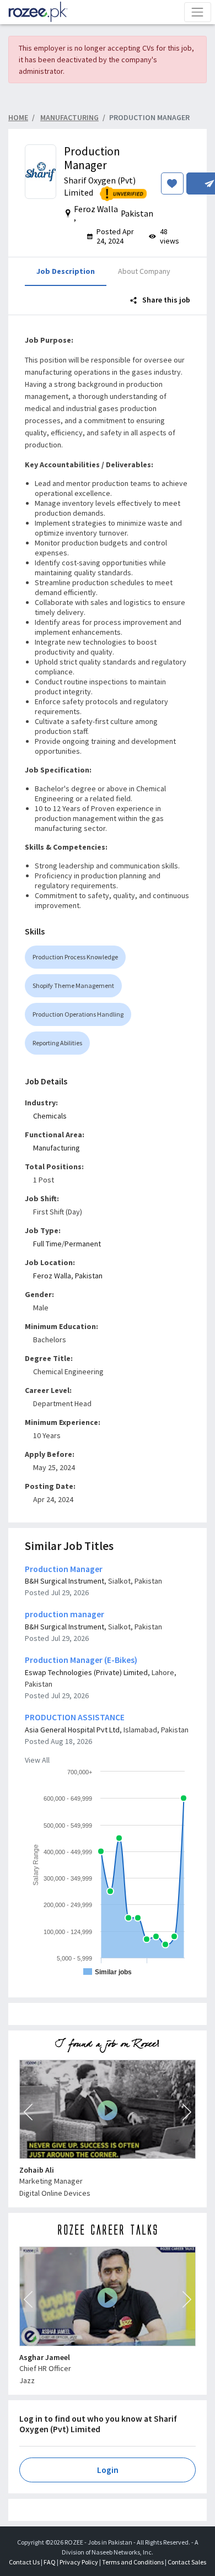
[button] (28, 2112)
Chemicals (50, 1116)
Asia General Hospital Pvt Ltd (72, 1730)
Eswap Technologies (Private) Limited (86, 1672)
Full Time (47, 1244)
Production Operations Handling (78, 1014)
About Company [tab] (144, 271)
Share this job (165, 300)
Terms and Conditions (133, 2562)
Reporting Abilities (57, 1043)
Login (108, 2470)
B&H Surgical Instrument (64, 1581)
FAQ (50, 2562)
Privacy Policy (79, 2562)
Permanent (83, 1244)
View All (37, 1760)
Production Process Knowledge (75, 957)
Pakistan (89, 1276)
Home (18, 117)
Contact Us (24, 2562)
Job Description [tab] (66, 271)
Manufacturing (57, 1148)
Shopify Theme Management (73, 985)
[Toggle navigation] (198, 12)
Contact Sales (187, 2562)
